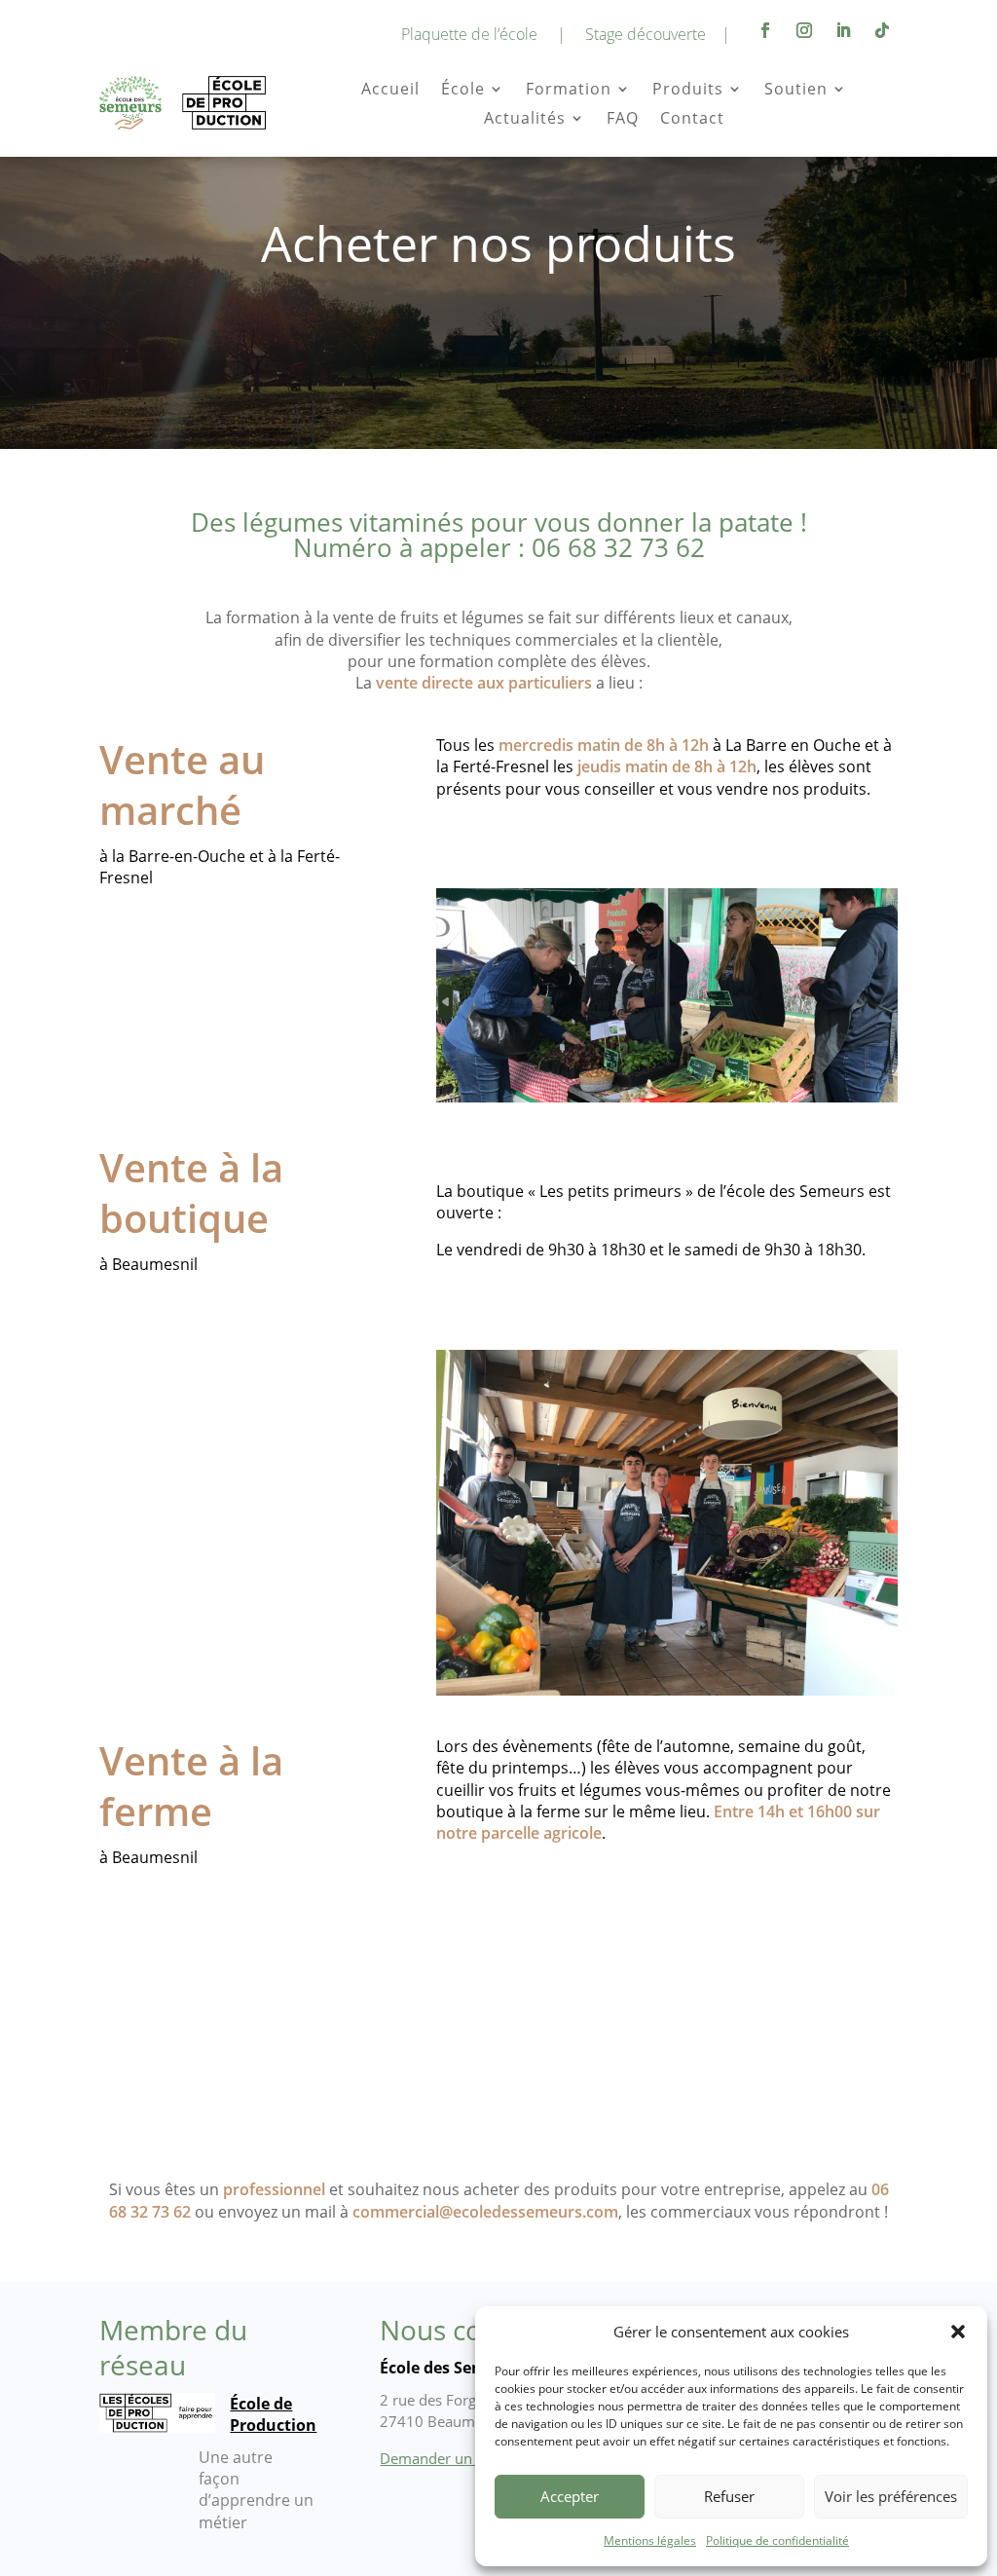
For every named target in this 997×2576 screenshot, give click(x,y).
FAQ (623, 120)
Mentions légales (650, 2540)
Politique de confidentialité (777, 2540)
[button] (958, 2332)
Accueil (390, 91)
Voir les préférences (891, 2496)
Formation (569, 91)
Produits (688, 91)
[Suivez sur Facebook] (765, 30)
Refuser (729, 2496)
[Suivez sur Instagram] (804, 30)
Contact (692, 120)
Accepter (570, 2496)
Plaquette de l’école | (483, 34)
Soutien (796, 91)
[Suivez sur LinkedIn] (843, 30)
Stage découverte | (658, 34)
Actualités (525, 120)
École (463, 91)
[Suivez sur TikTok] (882, 30)
